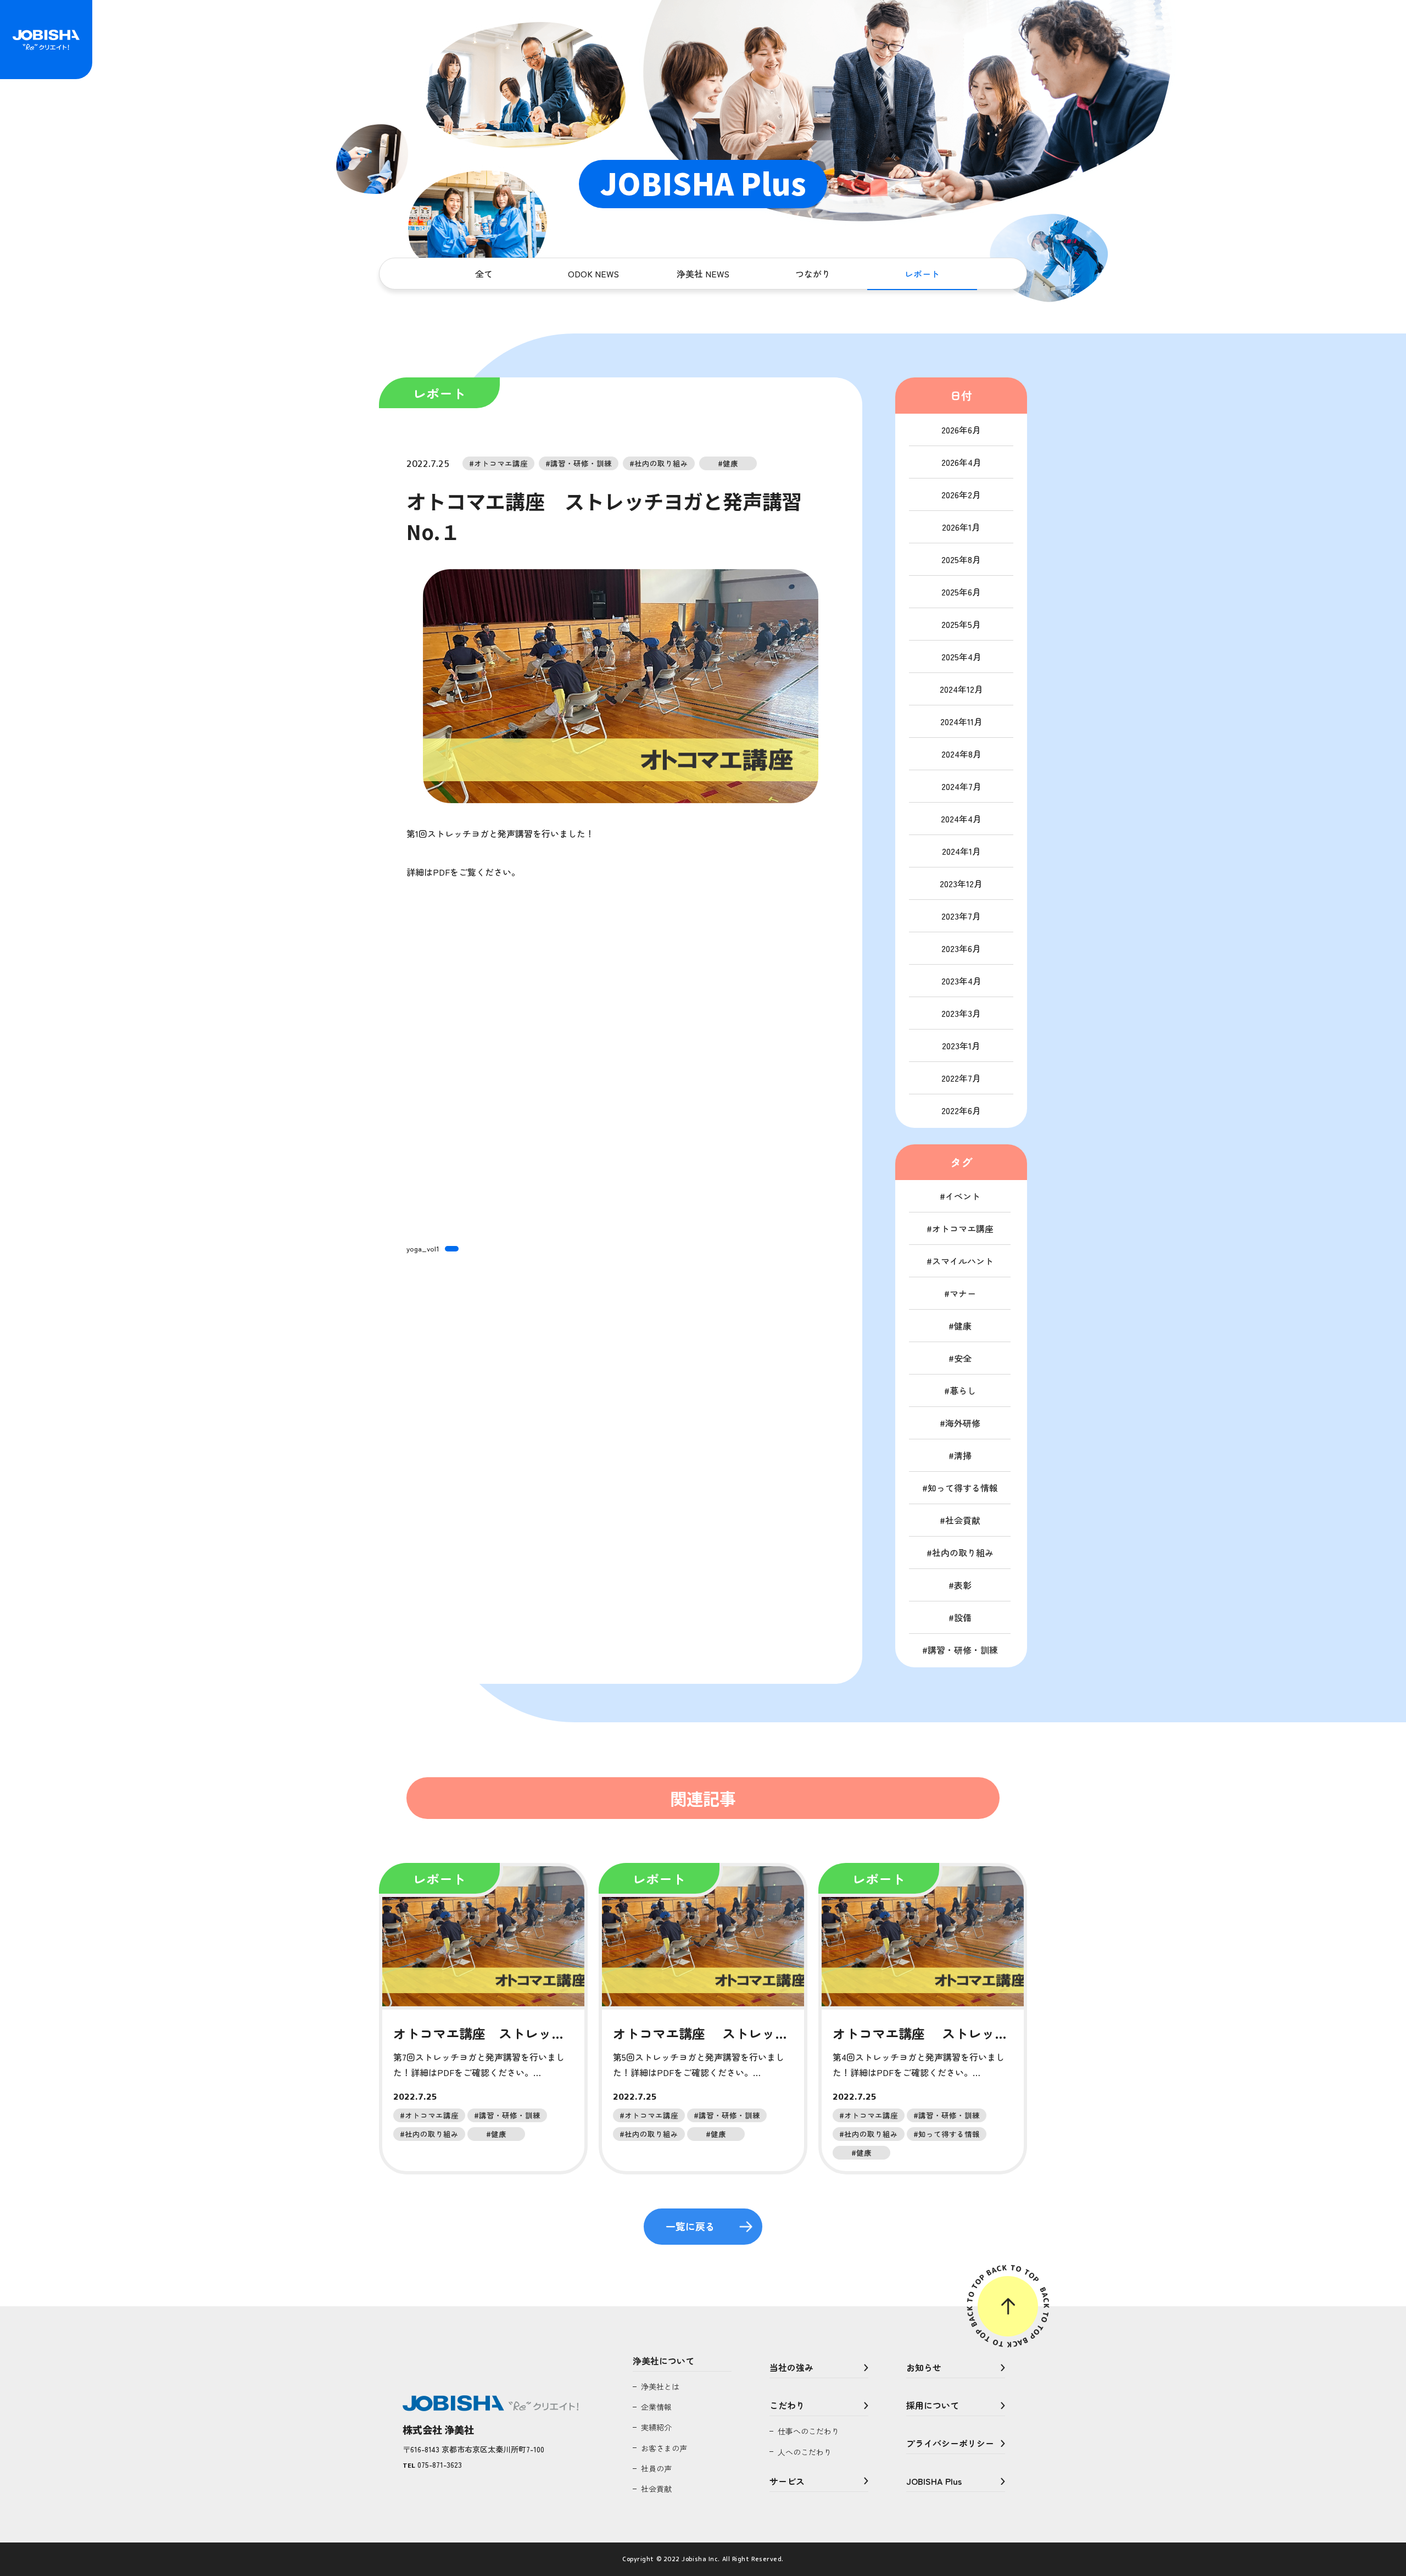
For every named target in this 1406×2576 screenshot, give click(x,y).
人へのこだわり (805, 2452)
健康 (963, 1326)
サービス (787, 2481)
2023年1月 (961, 1045)
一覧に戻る (690, 2226)
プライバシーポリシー (950, 2443)
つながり (813, 274)
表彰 (963, 1585)
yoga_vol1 (423, 1248)
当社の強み (791, 2367)
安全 (963, 1358)
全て (484, 274)
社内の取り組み (963, 1553)
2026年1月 (961, 527)
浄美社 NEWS (703, 274)
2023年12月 (961, 883)
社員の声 (656, 2468)
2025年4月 (961, 656)
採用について (933, 2405)
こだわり (787, 2405)
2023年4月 (961, 981)
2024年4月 (961, 819)
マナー (963, 1293)
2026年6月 (961, 430)
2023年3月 (961, 1013)
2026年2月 (961, 494)
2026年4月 (961, 462)
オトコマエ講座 (963, 1228)
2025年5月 (961, 624)
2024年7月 (961, 786)
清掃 (963, 1455)
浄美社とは (660, 2386)
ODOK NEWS (593, 274)
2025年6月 (961, 592)
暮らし (963, 1390)
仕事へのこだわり (808, 2431)
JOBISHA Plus (934, 2481)
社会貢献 (963, 1520)
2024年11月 (961, 721)
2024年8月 (961, 754)
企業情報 (656, 2407)
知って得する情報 (963, 1488)
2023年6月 (961, 948)
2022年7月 (961, 1078)
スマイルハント (963, 1261)
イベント (963, 1196)
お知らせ (924, 2367)
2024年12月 (961, 689)
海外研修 (963, 1423)
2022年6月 (961, 1110)
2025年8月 (961, 559)
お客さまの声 (664, 2448)
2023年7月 (961, 916)
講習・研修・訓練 (963, 1650)
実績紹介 (656, 2427)
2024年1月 (961, 851)
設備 (963, 1617)
